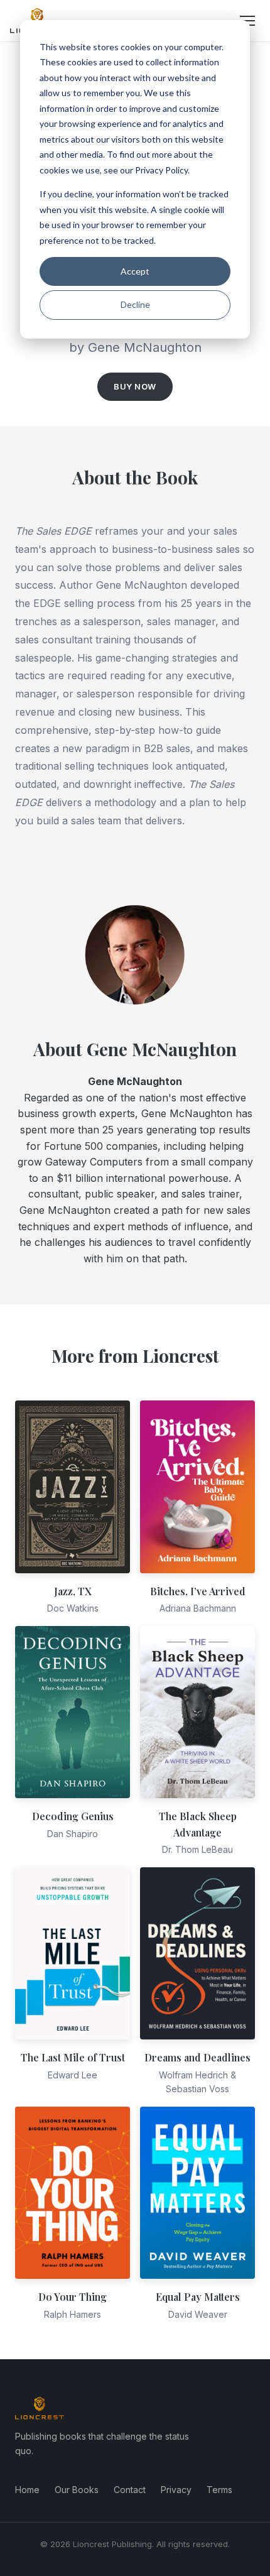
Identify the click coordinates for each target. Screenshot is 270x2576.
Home (27, 2490)
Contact (130, 2490)
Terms (219, 2490)
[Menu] (247, 21)
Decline (135, 304)
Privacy (176, 2490)
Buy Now (135, 386)
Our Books (77, 2490)
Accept (135, 271)
